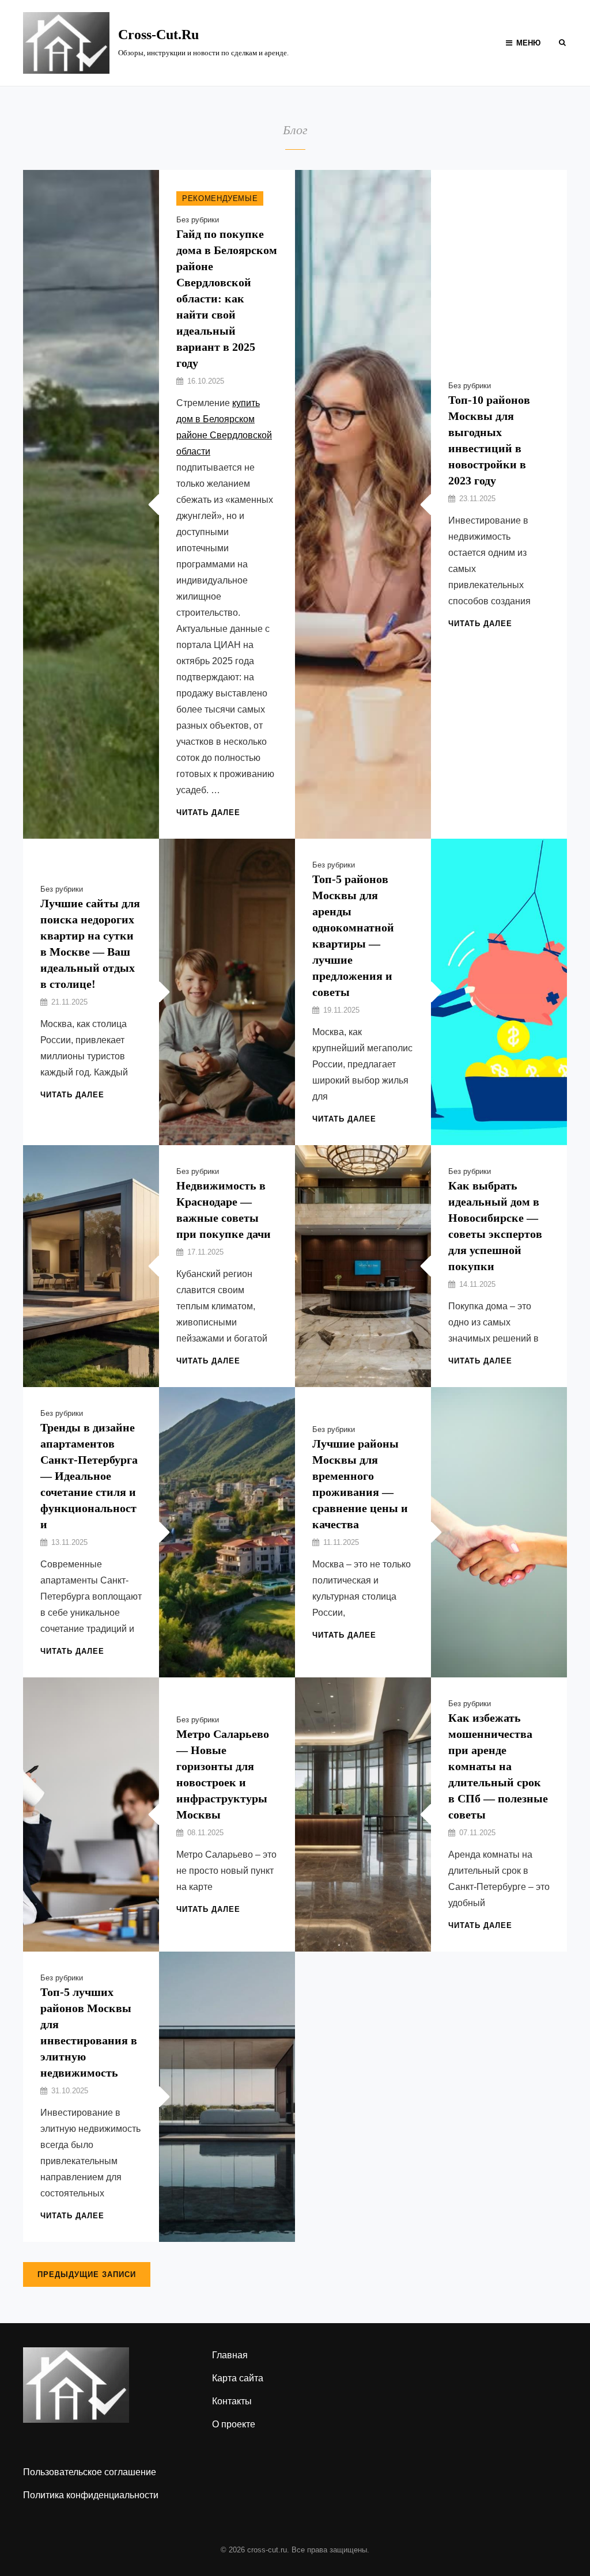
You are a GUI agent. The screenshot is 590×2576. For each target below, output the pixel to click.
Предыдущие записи (87, 2274)
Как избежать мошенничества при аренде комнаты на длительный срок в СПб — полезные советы (498, 1766)
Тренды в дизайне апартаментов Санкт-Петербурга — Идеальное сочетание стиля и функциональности (89, 1476)
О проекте (234, 2424)
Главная (230, 2355)
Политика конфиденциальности (91, 2495)
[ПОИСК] (562, 42)
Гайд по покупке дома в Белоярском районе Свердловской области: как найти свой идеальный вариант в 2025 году (227, 298)
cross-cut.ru (158, 35)
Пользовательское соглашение (90, 2472)
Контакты (232, 2401)
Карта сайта (238, 2378)
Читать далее (208, 812)
